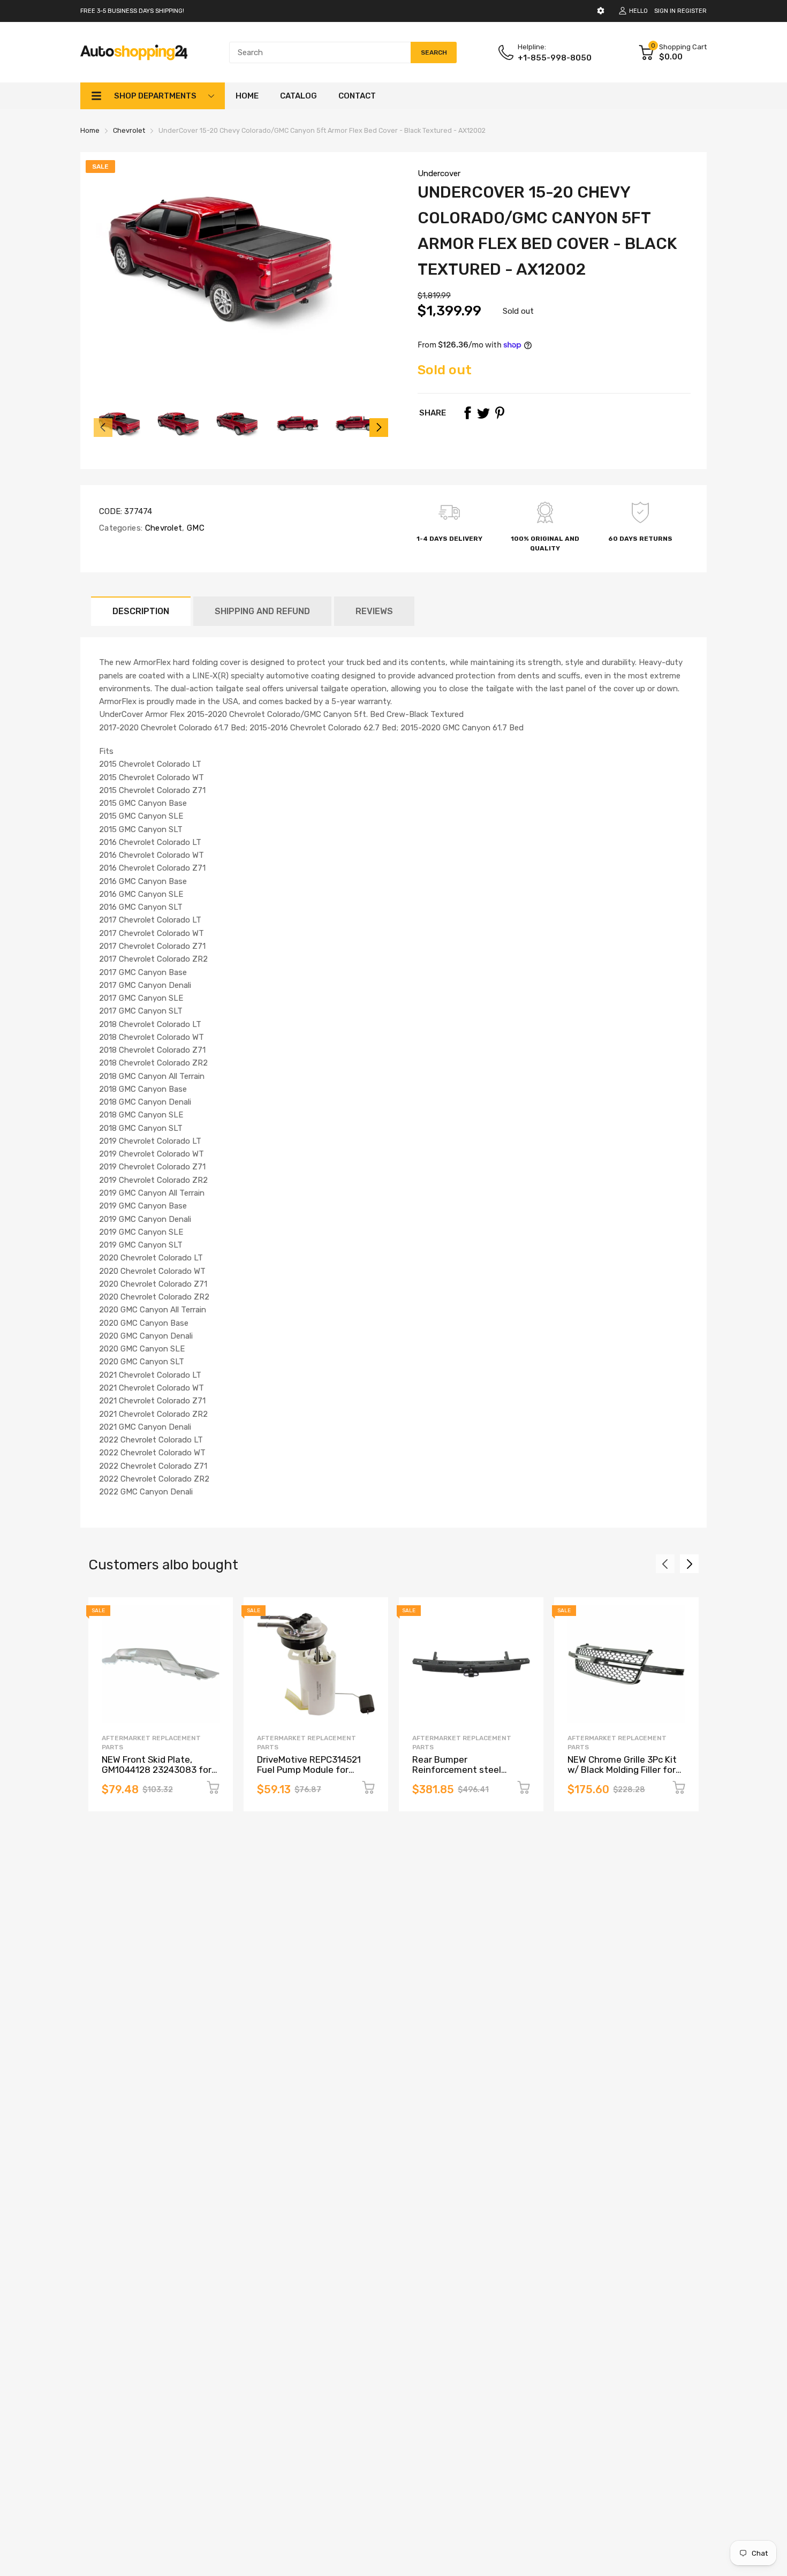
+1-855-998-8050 (555, 58)
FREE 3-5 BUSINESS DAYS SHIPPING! (132, 11)
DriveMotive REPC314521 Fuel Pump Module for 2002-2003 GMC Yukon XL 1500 (312, 1774)
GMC (195, 528)
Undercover (439, 173)
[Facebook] (467, 413)
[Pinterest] (500, 413)
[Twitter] (483, 413)
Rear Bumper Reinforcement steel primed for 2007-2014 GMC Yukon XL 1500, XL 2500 (469, 1774)
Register (692, 11)
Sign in (665, 11)
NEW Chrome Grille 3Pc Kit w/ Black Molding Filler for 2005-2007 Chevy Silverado (622, 1774)
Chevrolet (162, 528)
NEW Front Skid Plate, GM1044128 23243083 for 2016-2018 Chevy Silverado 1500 (159, 1774)
